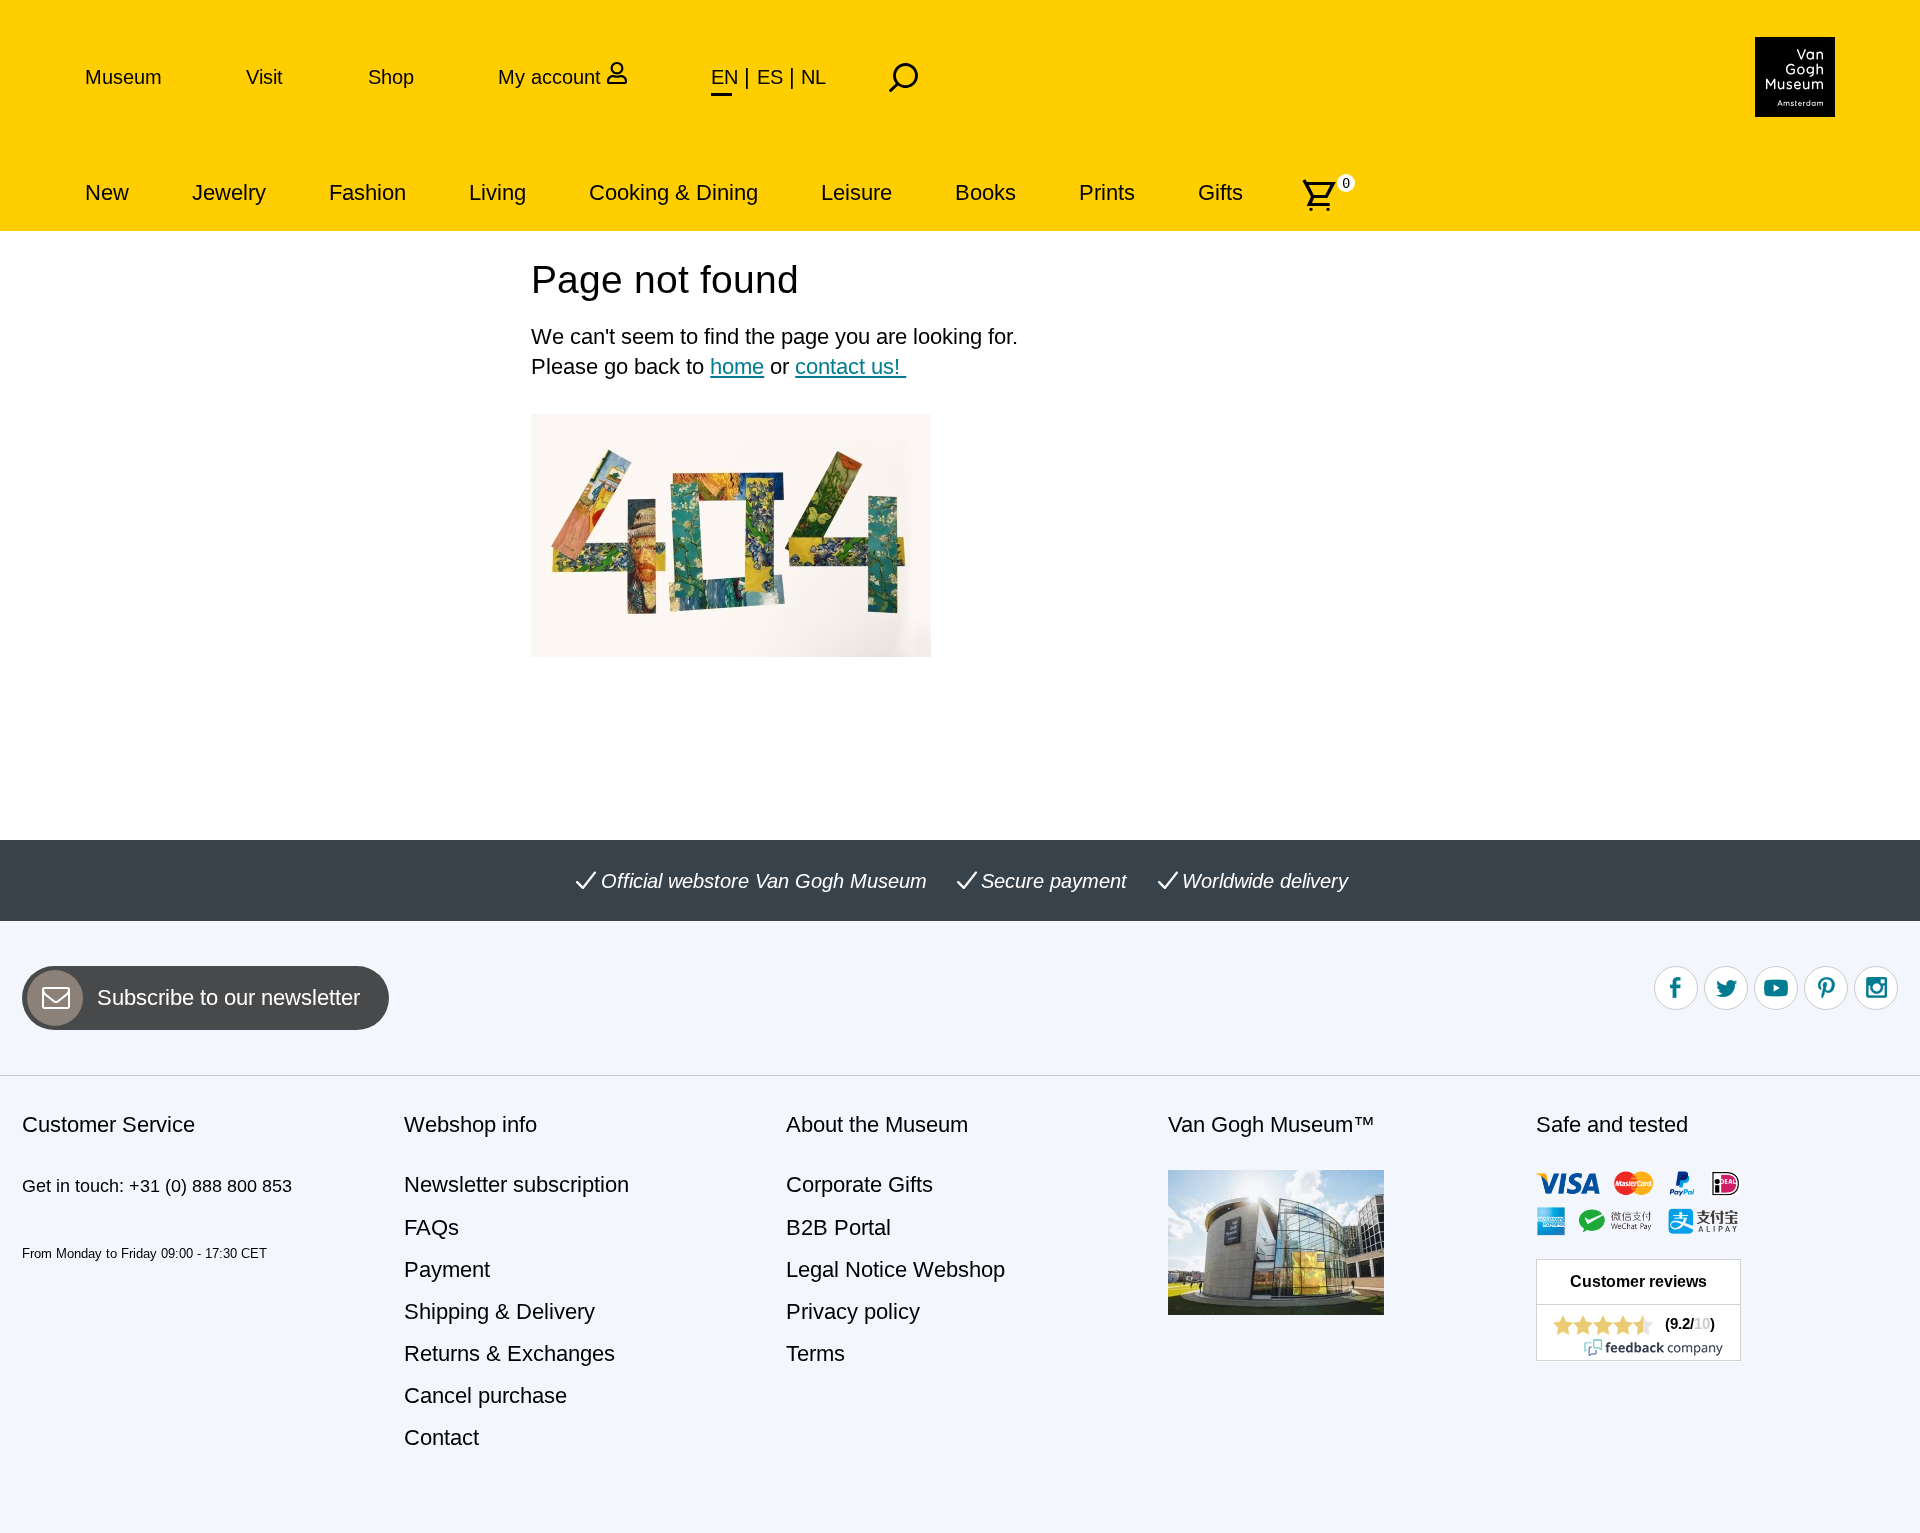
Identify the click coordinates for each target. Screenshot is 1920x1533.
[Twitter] (1726, 988)
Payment (447, 1269)
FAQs (431, 1227)
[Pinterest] (1826, 988)
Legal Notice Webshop (895, 1269)
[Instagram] (1876, 988)
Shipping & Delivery (499, 1311)
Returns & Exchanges (509, 1353)
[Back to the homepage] (1795, 77)
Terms (815, 1353)
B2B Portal (838, 1227)
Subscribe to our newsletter (228, 997)
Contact (441, 1437)
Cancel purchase (485, 1395)
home (737, 366)
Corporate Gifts (859, 1184)
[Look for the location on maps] (1276, 1241)
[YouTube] (1776, 988)
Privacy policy (853, 1311)
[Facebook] (1676, 988)
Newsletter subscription (516, 1184)
